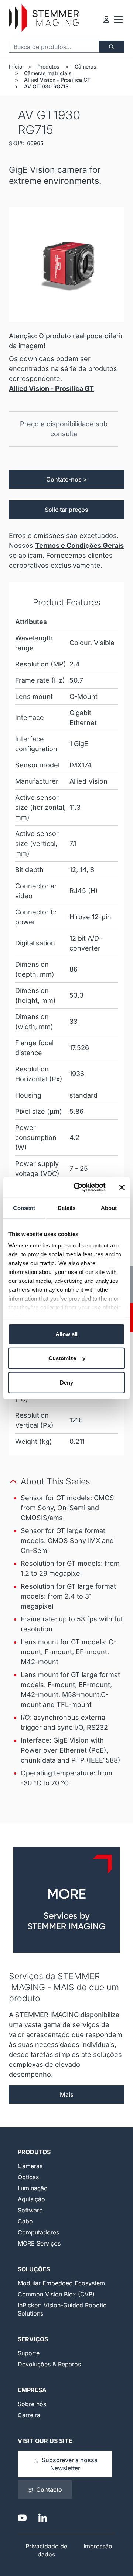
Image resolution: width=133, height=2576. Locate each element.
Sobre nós (32, 2404)
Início (16, 66)
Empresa (32, 2390)
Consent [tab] (24, 1207)
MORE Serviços (39, 2243)
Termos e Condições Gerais (79, 545)
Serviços (33, 2339)
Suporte (29, 2353)
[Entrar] (106, 20)
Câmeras (86, 66)
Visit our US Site (45, 2441)
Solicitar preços (66, 510)
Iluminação (33, 2188)
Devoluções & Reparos (49, 2364)
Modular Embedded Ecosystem (61, 2283)
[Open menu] (118, 20)
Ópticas (28, 2177)
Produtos (48, 66)
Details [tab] (67, 1207)
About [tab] (109, 1207)
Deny (66, 1382)
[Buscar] (112, 47)
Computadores (38, 2232)
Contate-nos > (67, 479)
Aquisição (31, 2199)
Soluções (34, 2269)
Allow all (66, 1334)
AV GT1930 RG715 (46, 86)
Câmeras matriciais (48, 73)
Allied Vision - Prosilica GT (57, 80)
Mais (67, 2094)
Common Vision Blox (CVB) (56, 2294)
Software (30, 2210)
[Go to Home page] (44, 18)
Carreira (29, 2415)
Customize (62, 1358)
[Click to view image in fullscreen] (66, 265)
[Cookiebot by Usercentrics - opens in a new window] (78, 1187)
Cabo (25, 2221)
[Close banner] (122, 1187)
